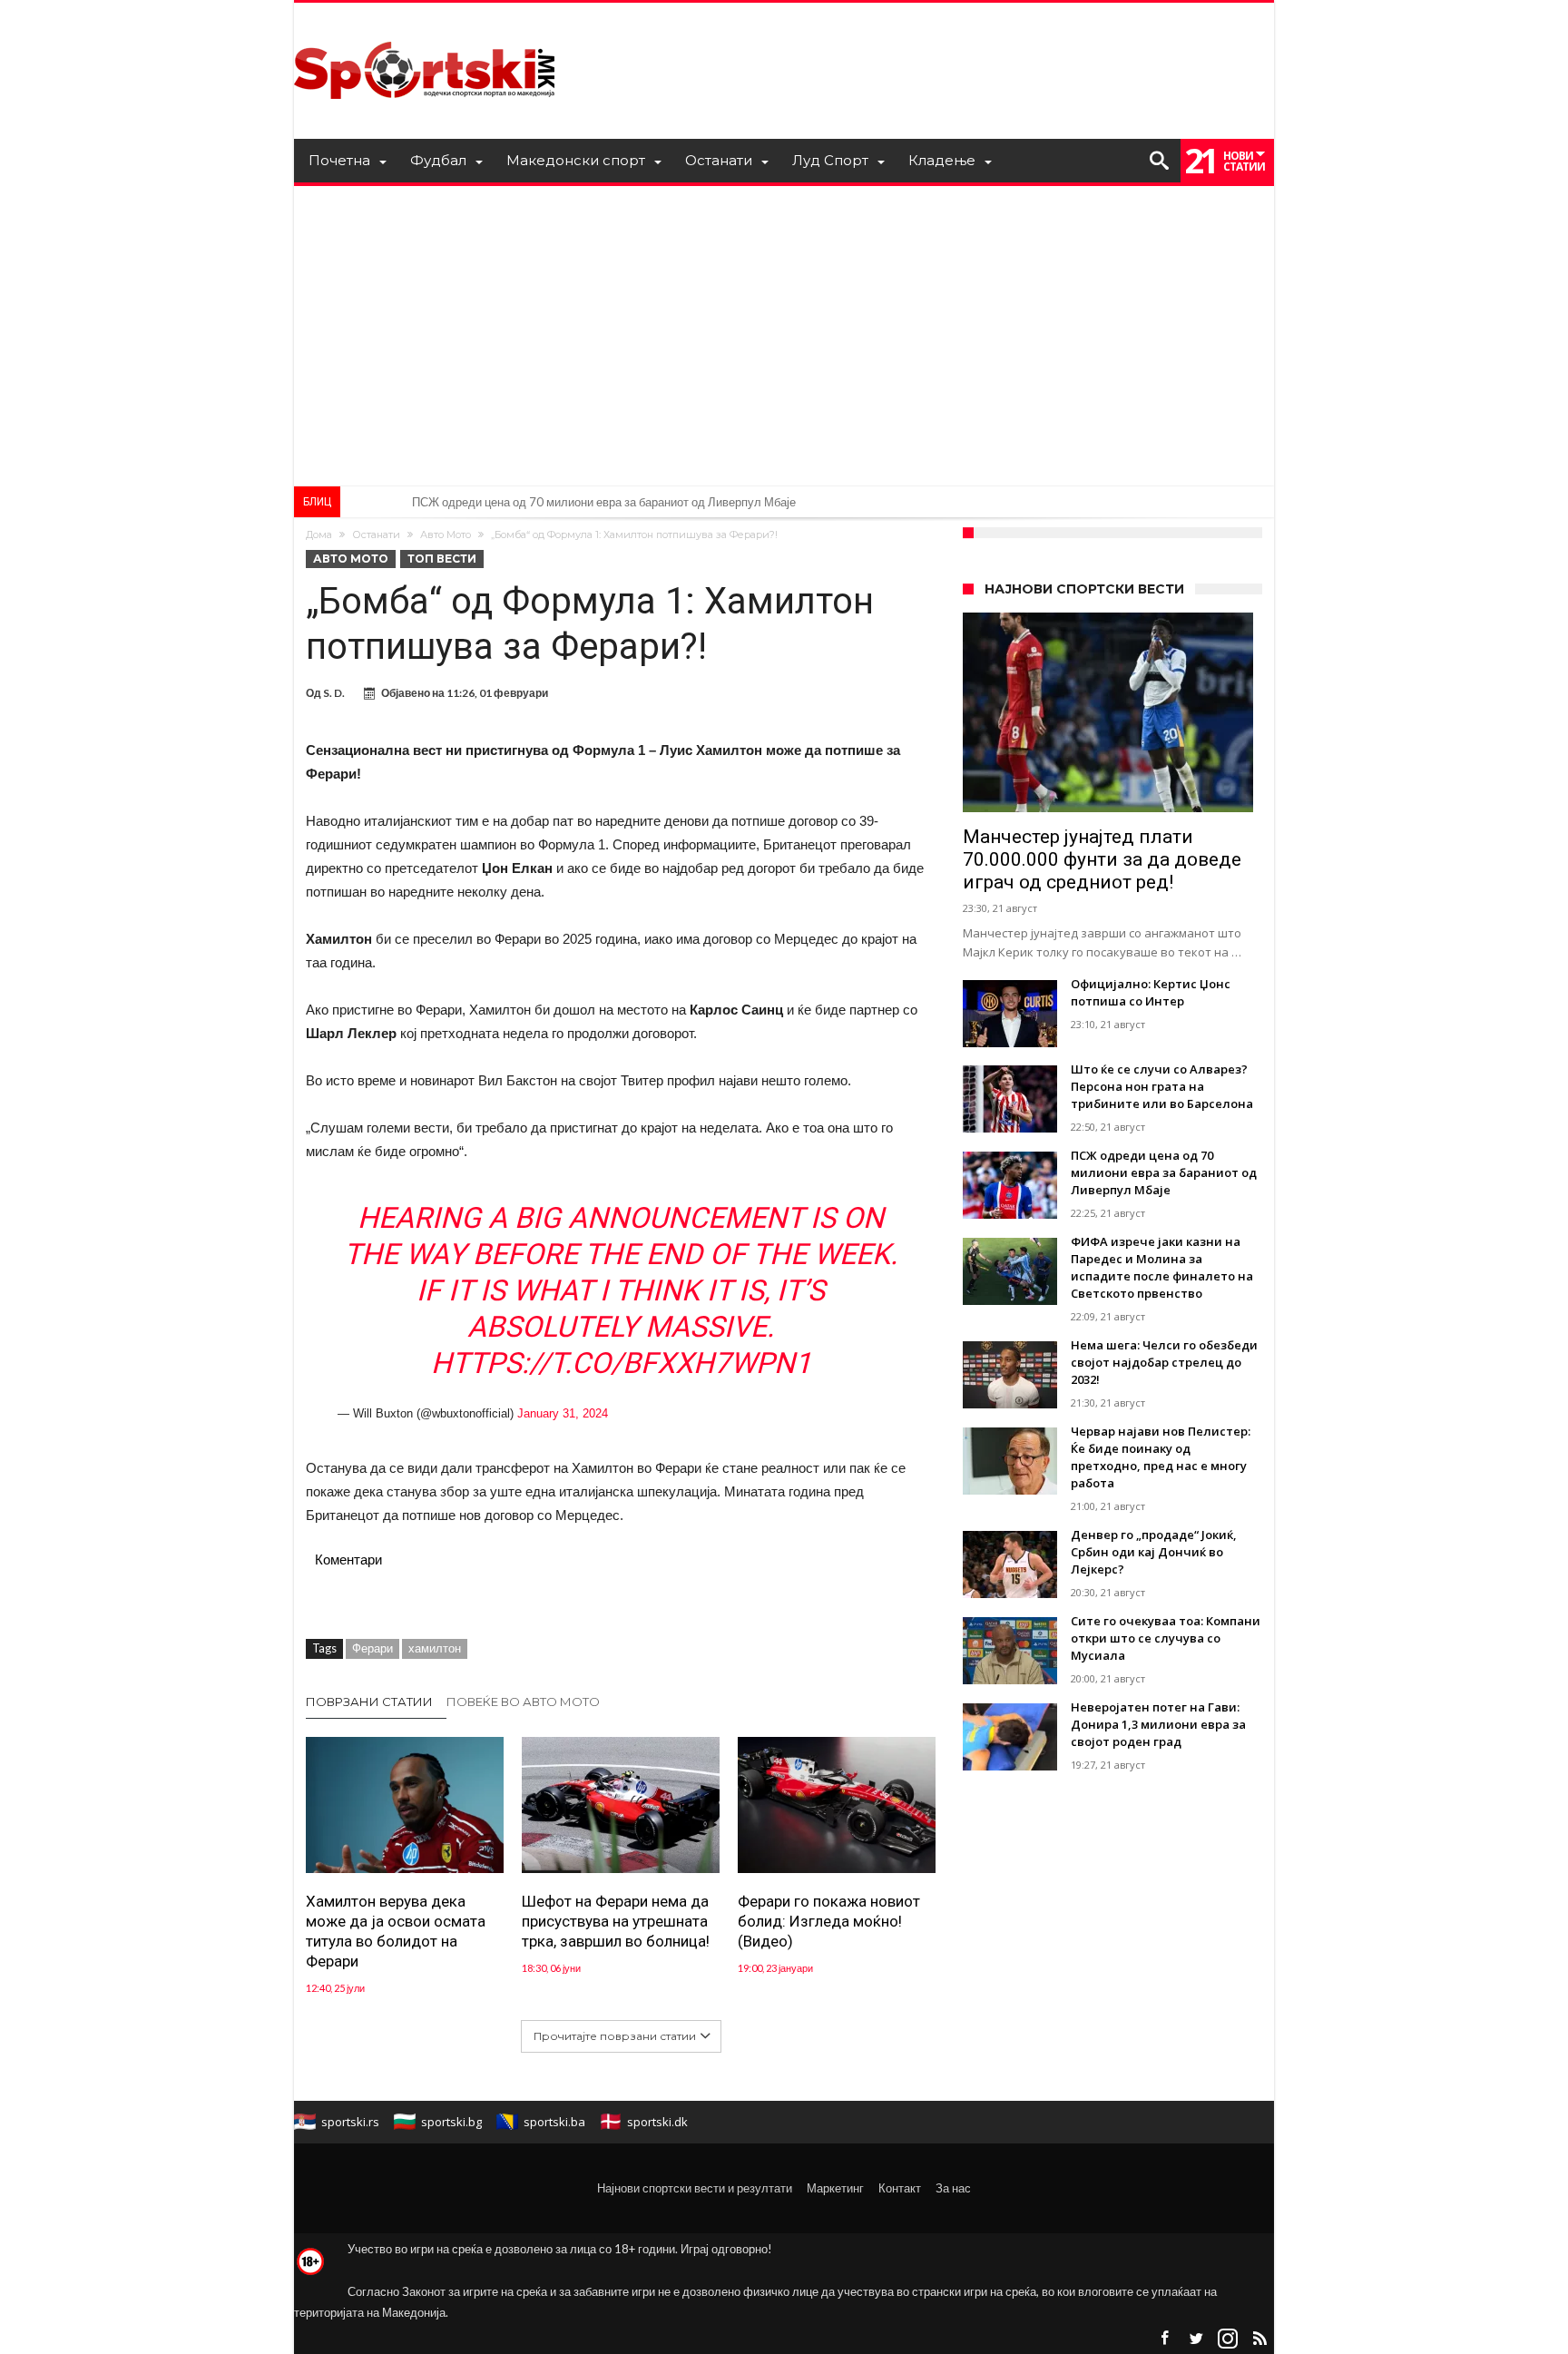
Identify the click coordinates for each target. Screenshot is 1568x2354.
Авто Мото (446, 535)
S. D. (334, 693)
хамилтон (435, 1648)
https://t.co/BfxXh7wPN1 (621, 1363)
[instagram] (1228, 2339)
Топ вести (442, 559)
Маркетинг (835, 2188)
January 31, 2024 (563, 1413)
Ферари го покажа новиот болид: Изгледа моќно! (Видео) (829, 1921)
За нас (953, 2188)
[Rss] (1259, 2339)
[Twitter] (1196, 2339)
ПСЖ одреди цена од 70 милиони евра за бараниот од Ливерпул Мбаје (604, 502)
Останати (376, 535)
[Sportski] (425, 29)
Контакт (900, 2188)
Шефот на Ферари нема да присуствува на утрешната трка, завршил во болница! (616, 1921)
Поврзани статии (369, 1702)
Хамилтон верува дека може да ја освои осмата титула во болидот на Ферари (396, 1931)
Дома (319, 535)
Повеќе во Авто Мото (523, 1702)
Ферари (372, 1648)
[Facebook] (1164, 2339)
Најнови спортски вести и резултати (695, 2188)
